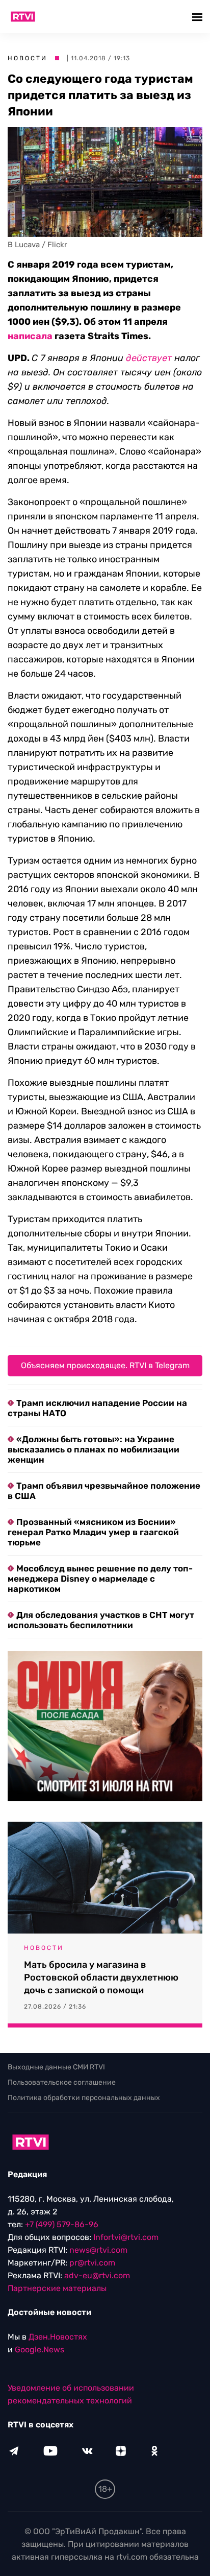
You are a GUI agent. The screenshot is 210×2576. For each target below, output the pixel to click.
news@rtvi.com (98, 2250)
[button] (199, 17)
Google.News (40, 2350)
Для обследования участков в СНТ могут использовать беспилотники (101, 1620)
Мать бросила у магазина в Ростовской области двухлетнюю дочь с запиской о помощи (101, 1977)
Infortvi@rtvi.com (126, 2237)
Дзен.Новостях (58, 2337)
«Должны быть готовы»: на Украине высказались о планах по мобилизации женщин (94, 1449)
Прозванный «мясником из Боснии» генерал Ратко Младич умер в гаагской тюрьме (93, 1532)
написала (30, 336)
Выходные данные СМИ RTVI (56, 2067)
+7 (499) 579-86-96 (62, 2224)
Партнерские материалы (57, 2288)
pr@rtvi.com (92, 2263)
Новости (28, 58)
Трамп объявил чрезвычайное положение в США (104, 1491)
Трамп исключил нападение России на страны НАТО (97, 1408)
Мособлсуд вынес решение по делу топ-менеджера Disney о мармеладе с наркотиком (100, 1579)
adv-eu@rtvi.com (97, 2275)
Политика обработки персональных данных (84, 2098)
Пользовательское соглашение (62, 2082)
